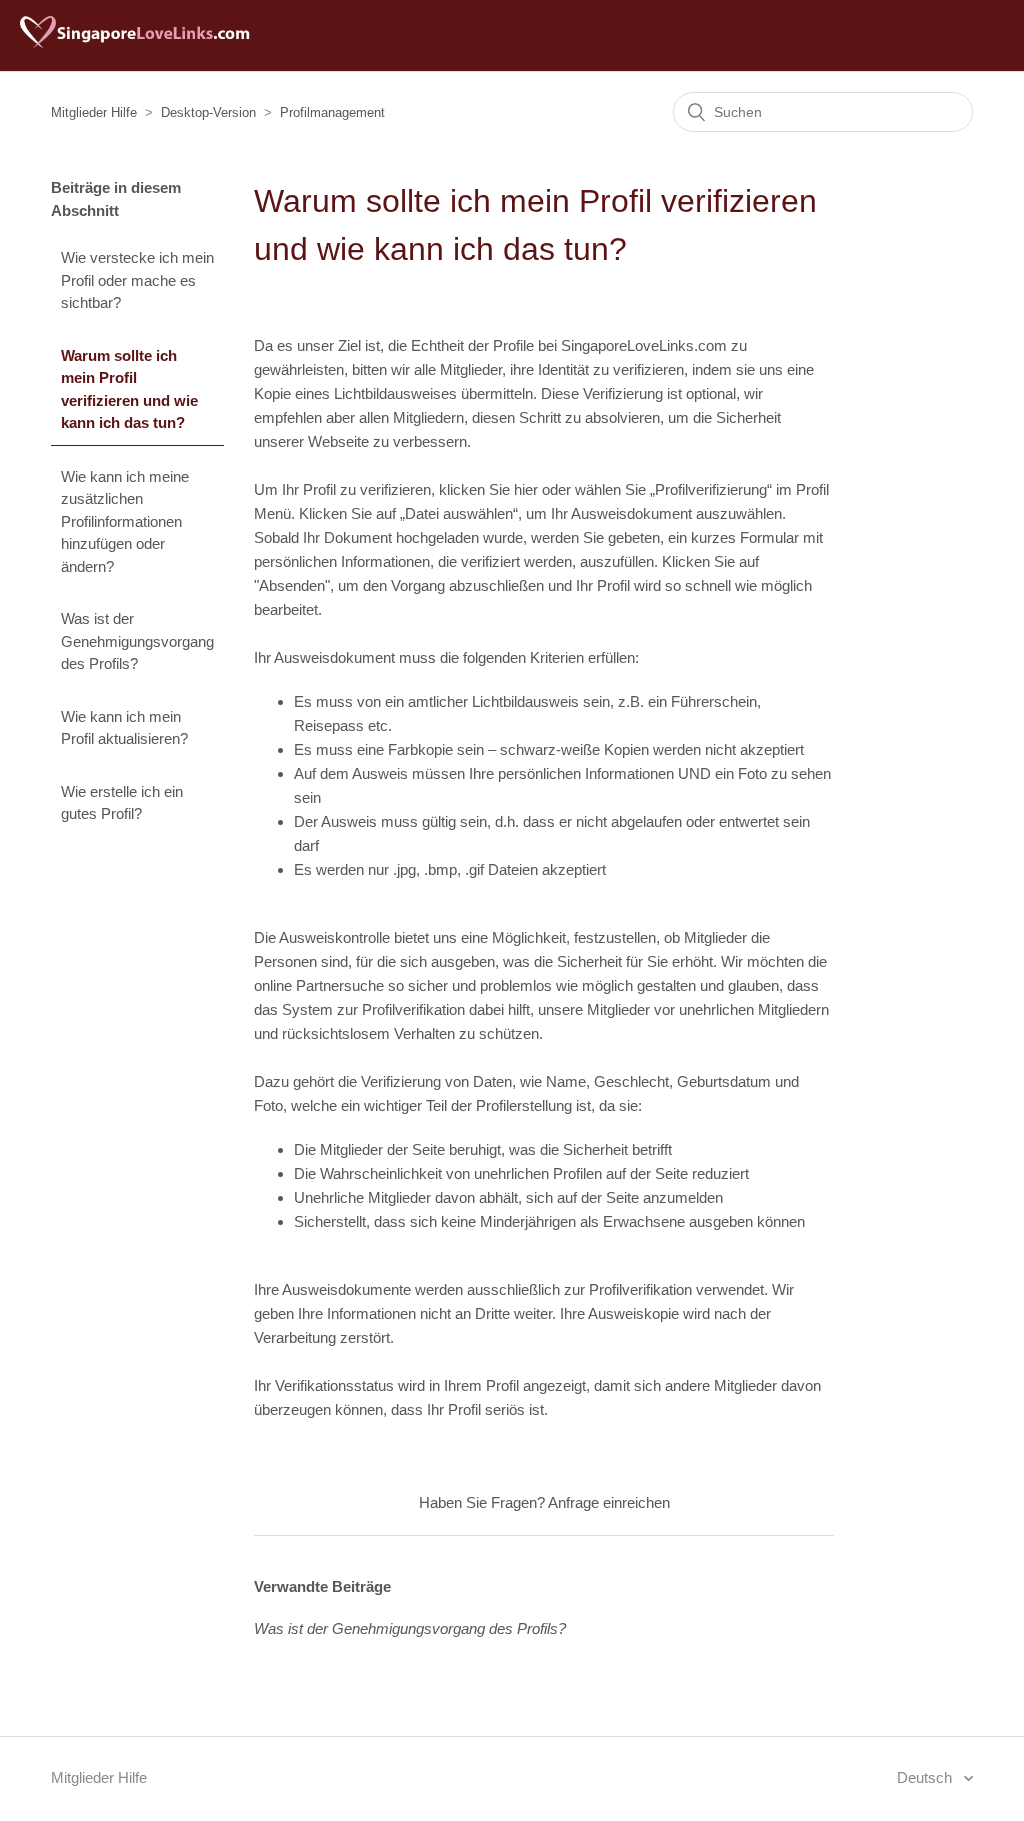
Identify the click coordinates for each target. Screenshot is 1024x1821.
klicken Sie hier (488, 489)
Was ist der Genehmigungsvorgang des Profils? (137, 641)
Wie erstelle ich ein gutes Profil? (122, 803)
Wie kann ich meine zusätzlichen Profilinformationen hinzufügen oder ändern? (125, 521)
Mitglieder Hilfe (94, 112)
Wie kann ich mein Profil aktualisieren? (124, 728)
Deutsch (926, 1777)
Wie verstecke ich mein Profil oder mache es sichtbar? (137, 280)
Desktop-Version (208, 112)
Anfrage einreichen (609, 1502)
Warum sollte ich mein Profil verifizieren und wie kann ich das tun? (129, 389)
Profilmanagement (332, 112)
